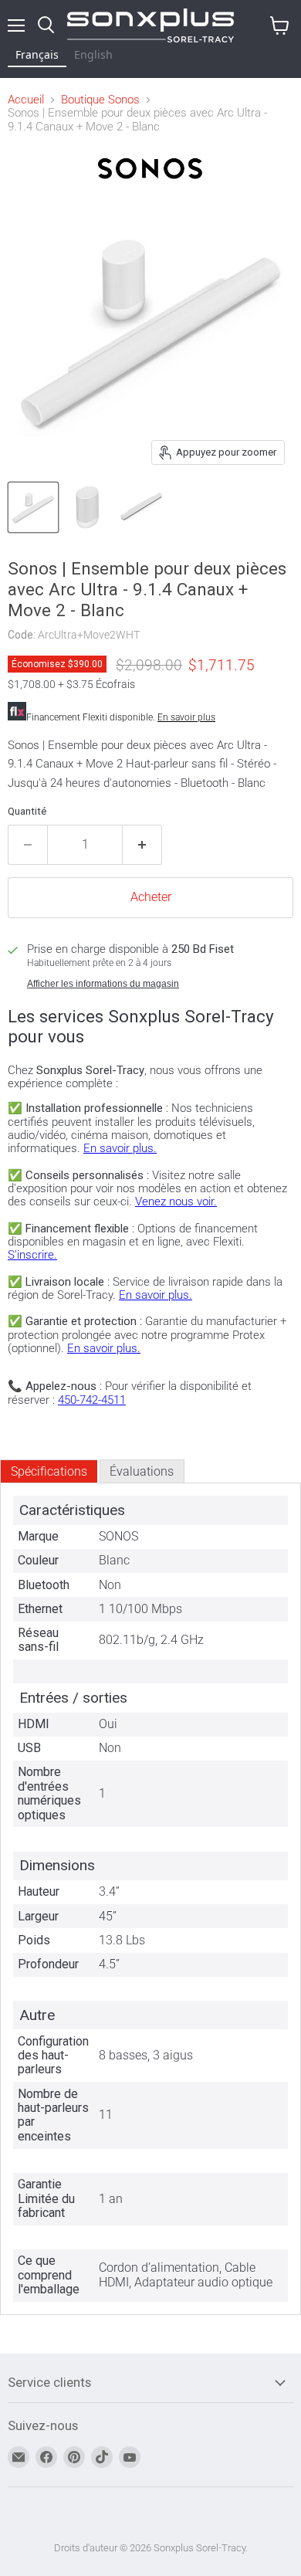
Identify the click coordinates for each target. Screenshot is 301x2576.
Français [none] (37, 54)
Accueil (26, 100)
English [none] (93, 54)
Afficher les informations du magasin (103, 984)
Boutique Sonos (100, 100)
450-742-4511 (92, 1400)
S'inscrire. (32, 1255)
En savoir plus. (120, 1148)
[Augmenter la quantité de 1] (142, 845)
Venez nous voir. (176, 1202)
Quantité (27, 811)
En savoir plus (186, 717)
